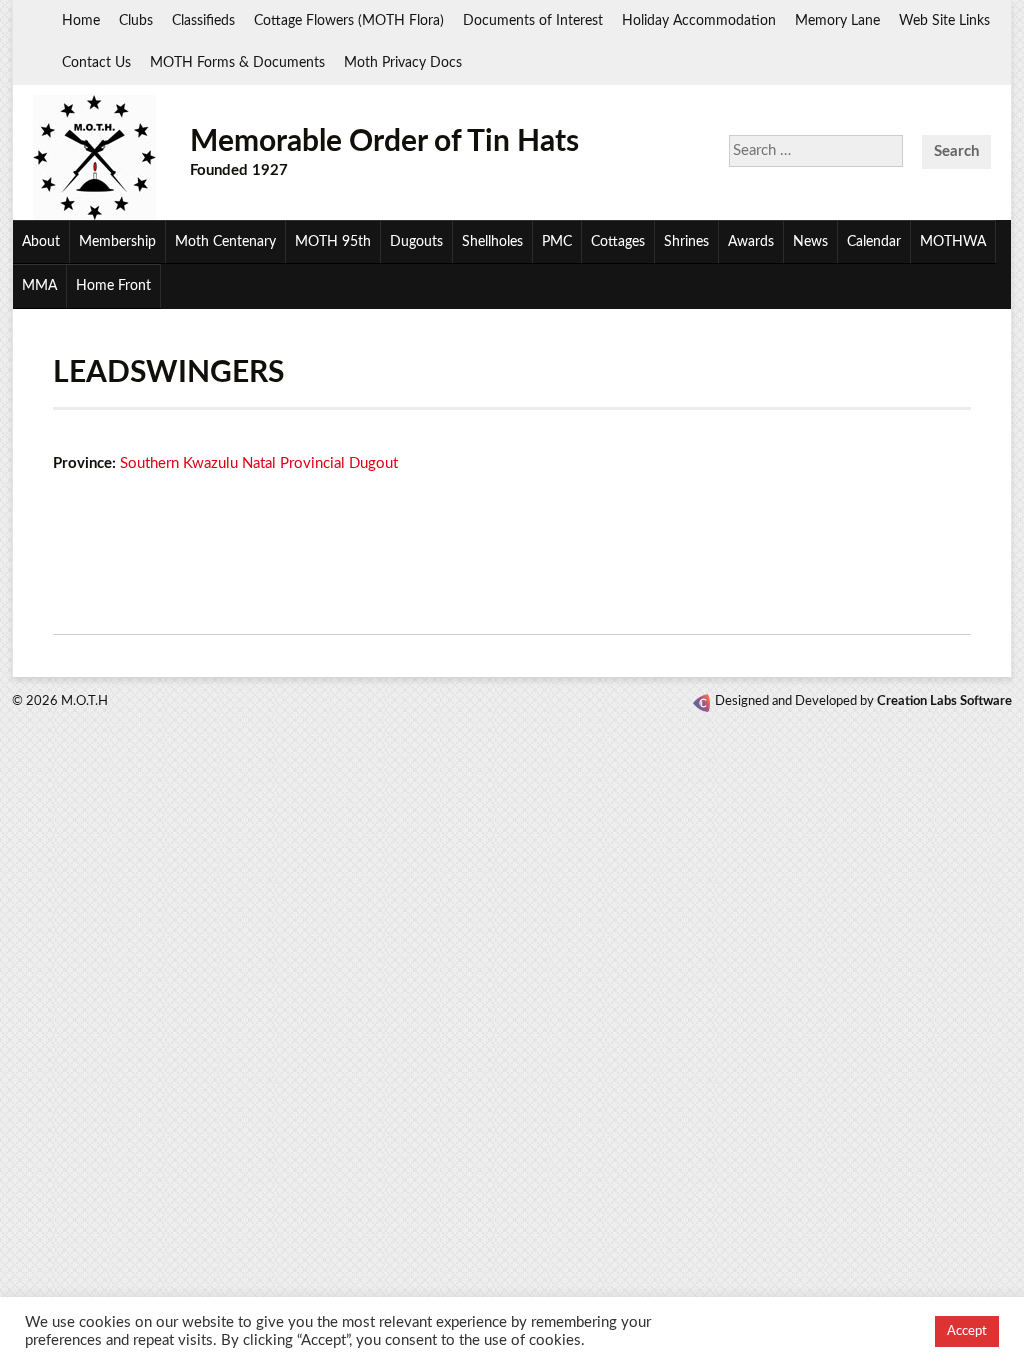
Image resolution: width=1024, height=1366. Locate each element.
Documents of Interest (533, 21)
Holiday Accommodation (699, 21)
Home (81, 21)
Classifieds (203, 21)
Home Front (113, 286)
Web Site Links (944, 21)
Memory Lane (837, 21)
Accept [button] (967, 1331)
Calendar (874, 242)
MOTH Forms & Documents (237, 63)
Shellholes (492, 242)
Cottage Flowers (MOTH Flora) (349, 21)
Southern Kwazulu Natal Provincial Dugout (259, 463)
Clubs (136, 21)
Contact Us (96, 63)
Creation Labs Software (944, 701)
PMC (557, 242)
